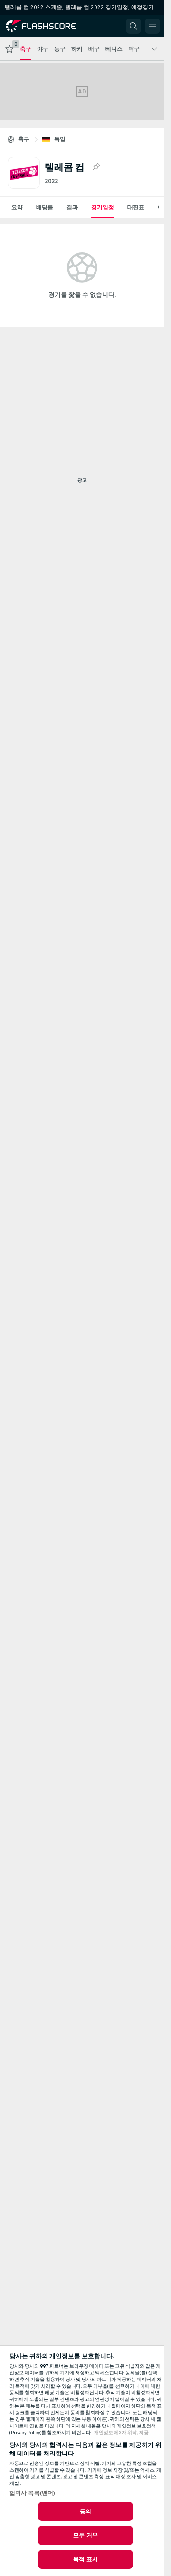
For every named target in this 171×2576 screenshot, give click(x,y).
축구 (24, 139)
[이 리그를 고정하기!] (96, 167)
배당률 (45, 207)
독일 (60, 139)
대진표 (136, 207)
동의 (85, 2511)
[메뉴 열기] (152, 26)
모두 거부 (85, 2535)
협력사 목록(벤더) (32, 2493)
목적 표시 (85, 2559)
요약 (17, 207)
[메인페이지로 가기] (48, 26)
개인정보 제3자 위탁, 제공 (121, 2433)
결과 (72, 207)
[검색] (133, 26)
